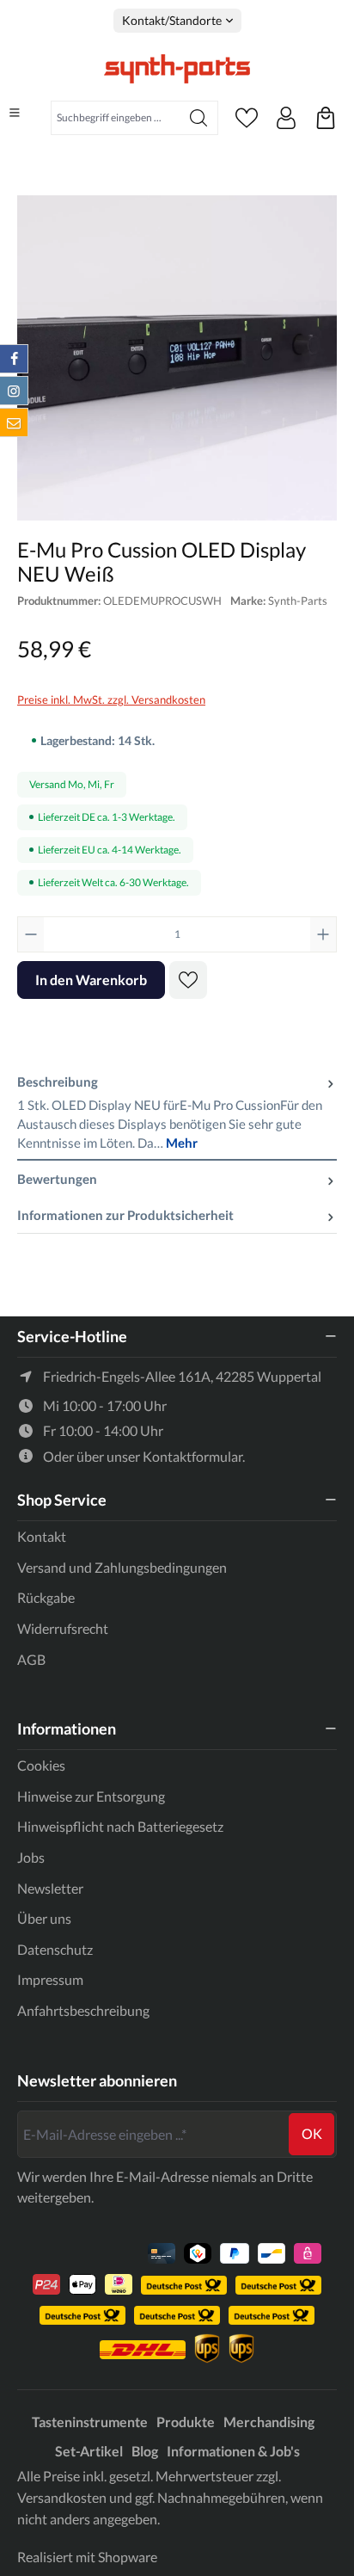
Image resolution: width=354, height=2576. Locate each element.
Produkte (186, 2422)
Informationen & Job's (233, 2451)
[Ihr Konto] (286, 118)
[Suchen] (199, 118)
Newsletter (50, 1888)
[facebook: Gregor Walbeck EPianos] (14, 359)
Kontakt (42, 1536)
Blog (145, 2451)
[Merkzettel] (247, 118)
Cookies (41, 1765)
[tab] (177, 1112)
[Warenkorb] (326, 118)
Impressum (50, 1979)
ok (312, 2133)
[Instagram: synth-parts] (14, 391)
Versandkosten (62, 2497)
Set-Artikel (89, 2451)
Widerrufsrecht (63, 1628)
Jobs (31, 1857)
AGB (31, 1659)
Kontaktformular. (194, 1456)
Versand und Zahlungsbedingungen (122, 1567)
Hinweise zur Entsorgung (91, 1796)
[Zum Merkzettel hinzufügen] (188, 980)
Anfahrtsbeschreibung (83, 2010)
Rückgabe (46, 1597)
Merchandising (269, 2422)
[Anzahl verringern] (31, 934)
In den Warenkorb (91, 980)
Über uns (44, 1918)
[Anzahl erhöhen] (323, 934)
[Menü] (15, 113)
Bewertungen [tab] (57, 1179)
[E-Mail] (14, 422)
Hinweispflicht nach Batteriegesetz (120, 1826)
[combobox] (116, 118)
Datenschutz (55, 1949)
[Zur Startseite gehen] (177, 69)
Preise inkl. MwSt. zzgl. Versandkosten (111, 699)
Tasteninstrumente (90, 2422)
